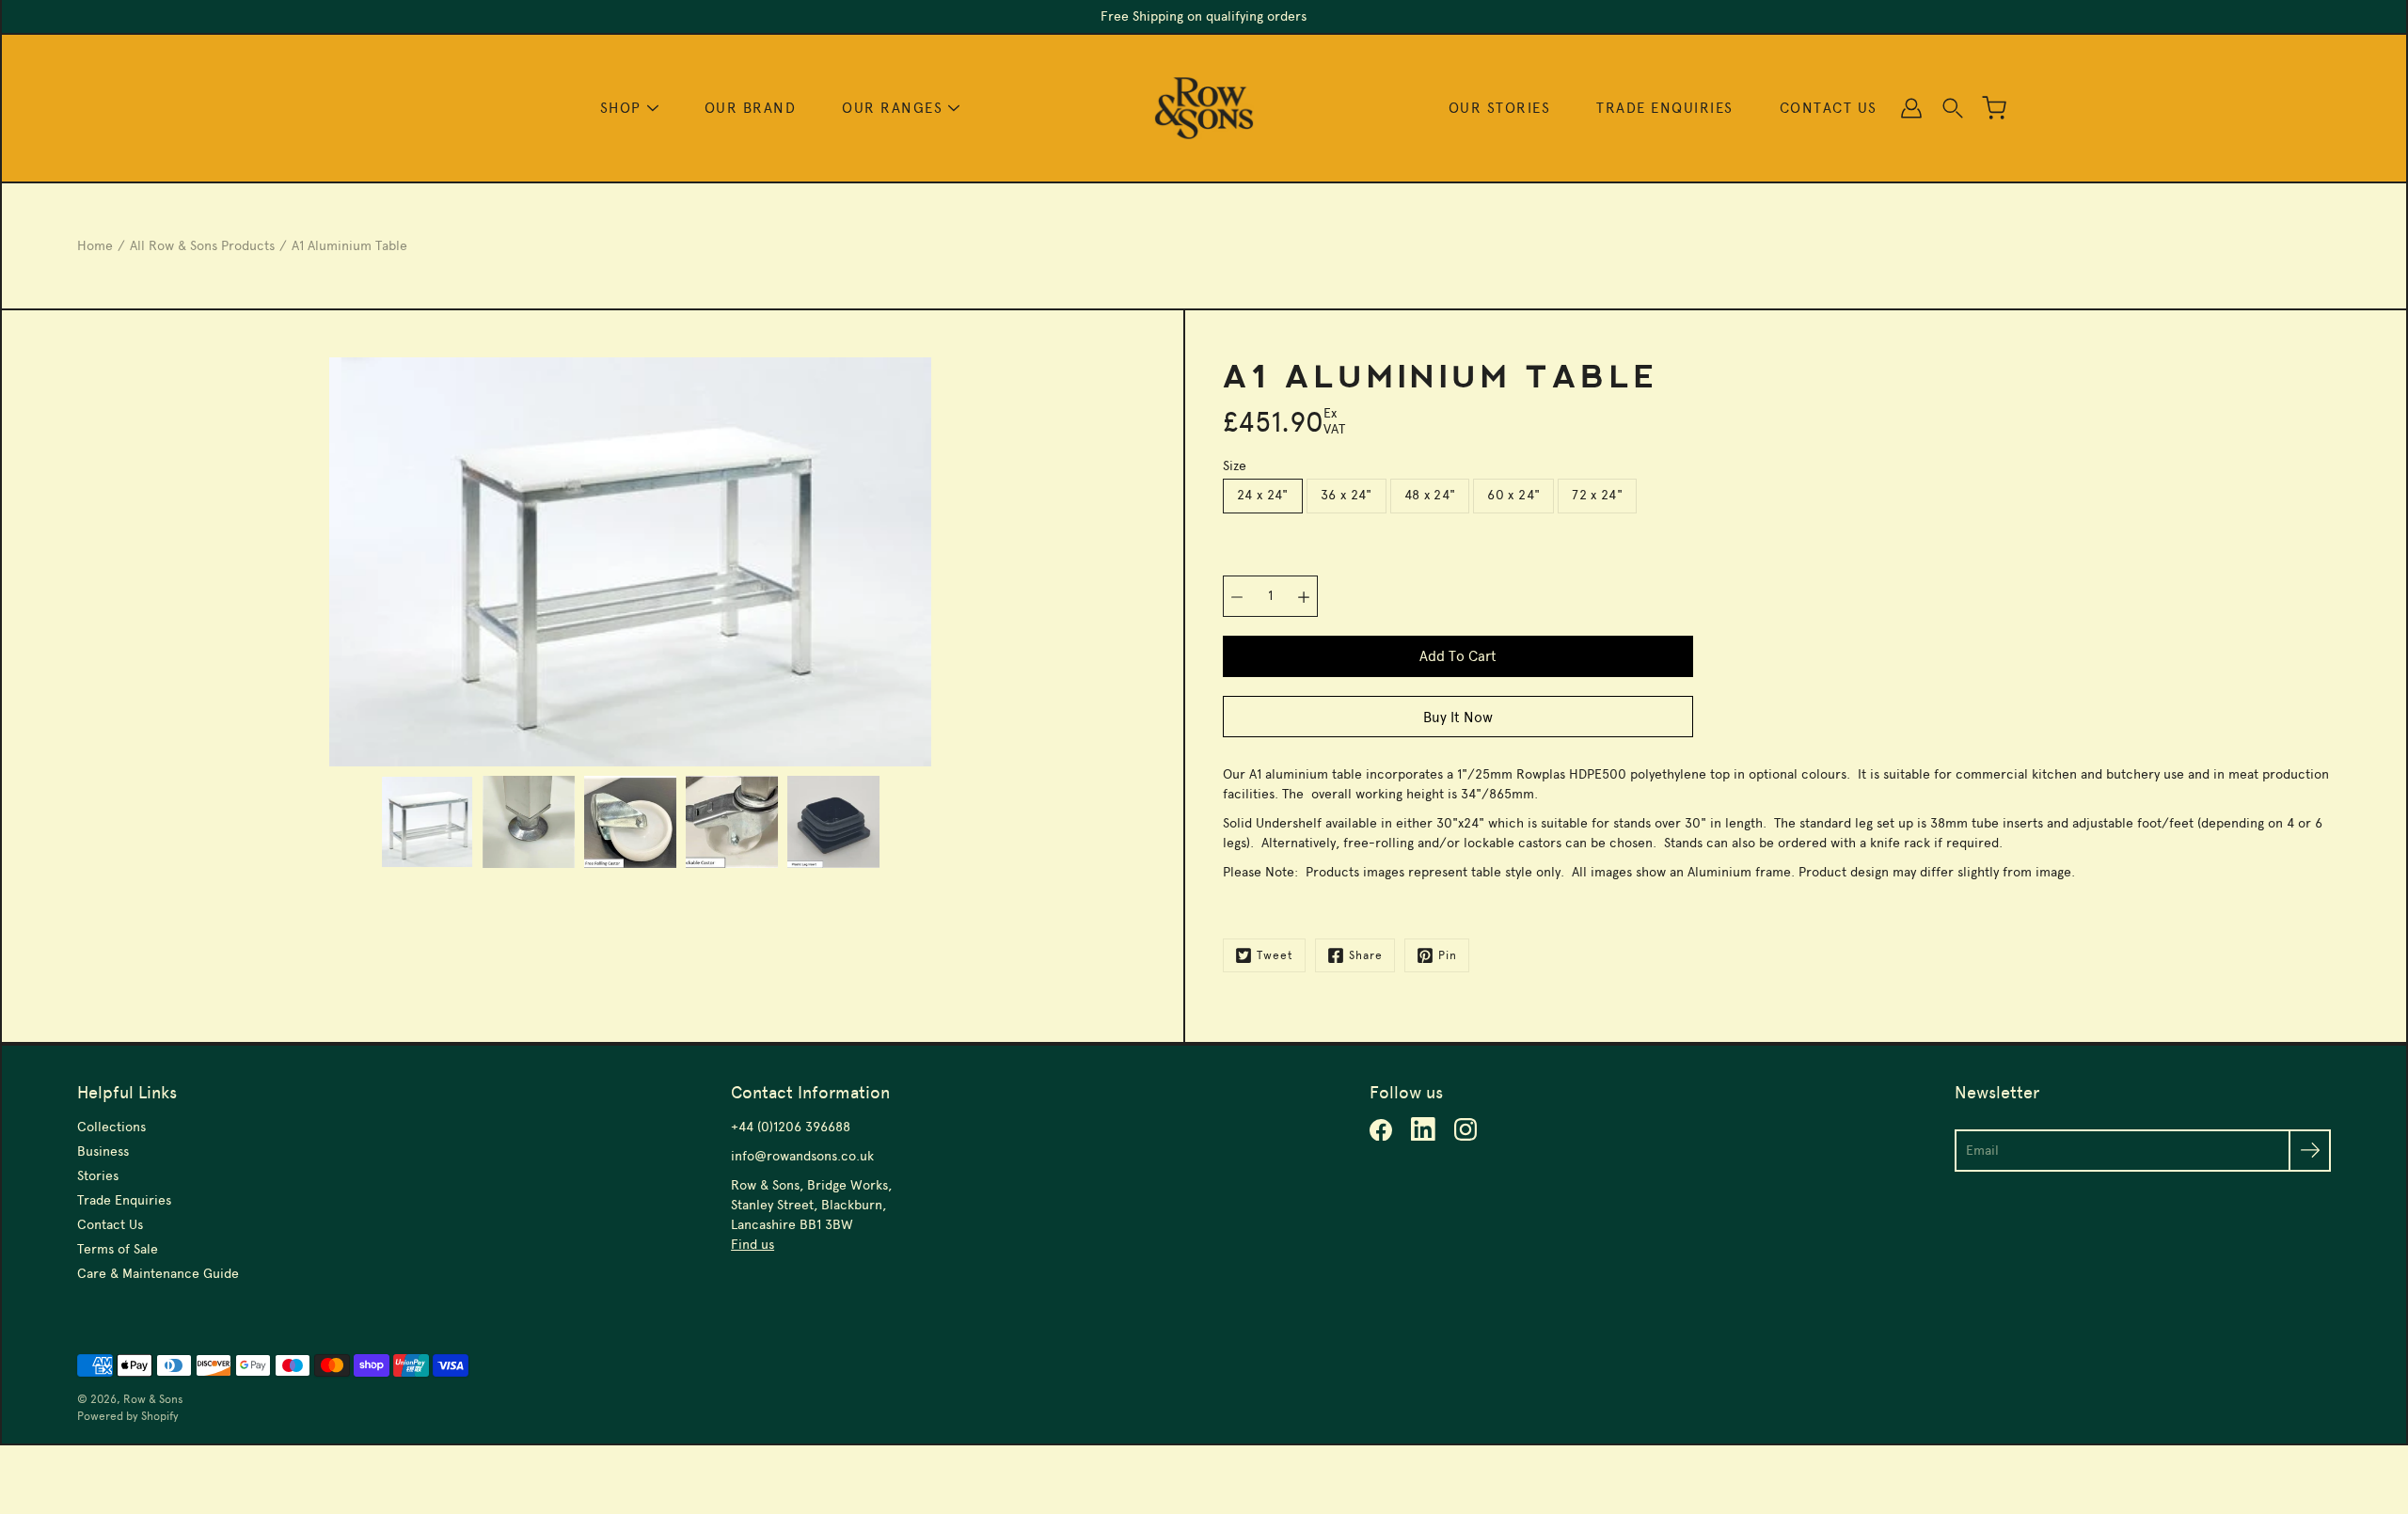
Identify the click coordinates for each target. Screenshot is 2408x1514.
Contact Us (110, 1225)
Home (95, 246)
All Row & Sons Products (202, 246)
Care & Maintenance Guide (158, 1274)
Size (1235, 466)
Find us (752, 1245)
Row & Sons (153, 1399)
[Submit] (2310, 1151)
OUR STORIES (1500, 108)
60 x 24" (1513, 495)
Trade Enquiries (124, 1200)
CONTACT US (1829, 108)
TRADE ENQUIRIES (1665, 108)
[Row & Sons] (1204, 108)
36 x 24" (1347, 495)
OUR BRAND (751, 108)
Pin (1448, 955)
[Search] (1953, 108)
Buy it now (1458, 717)
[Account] (1911, 108)
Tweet (1275, 955)
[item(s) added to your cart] (1994, 108)
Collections (111, 1127)
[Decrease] (1237, 596)
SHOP (621, 108)
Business (103, 1151)
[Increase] (1304, 596)
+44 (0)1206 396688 (791, 1127)
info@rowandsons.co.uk (802, 1156)
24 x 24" (1263, 495)
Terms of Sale (118, 1249)
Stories (98, 1176)
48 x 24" (1430, 495)
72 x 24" (1597, 495)
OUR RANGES (892, 108)
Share (1366, 955)
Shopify (160, 1416)
